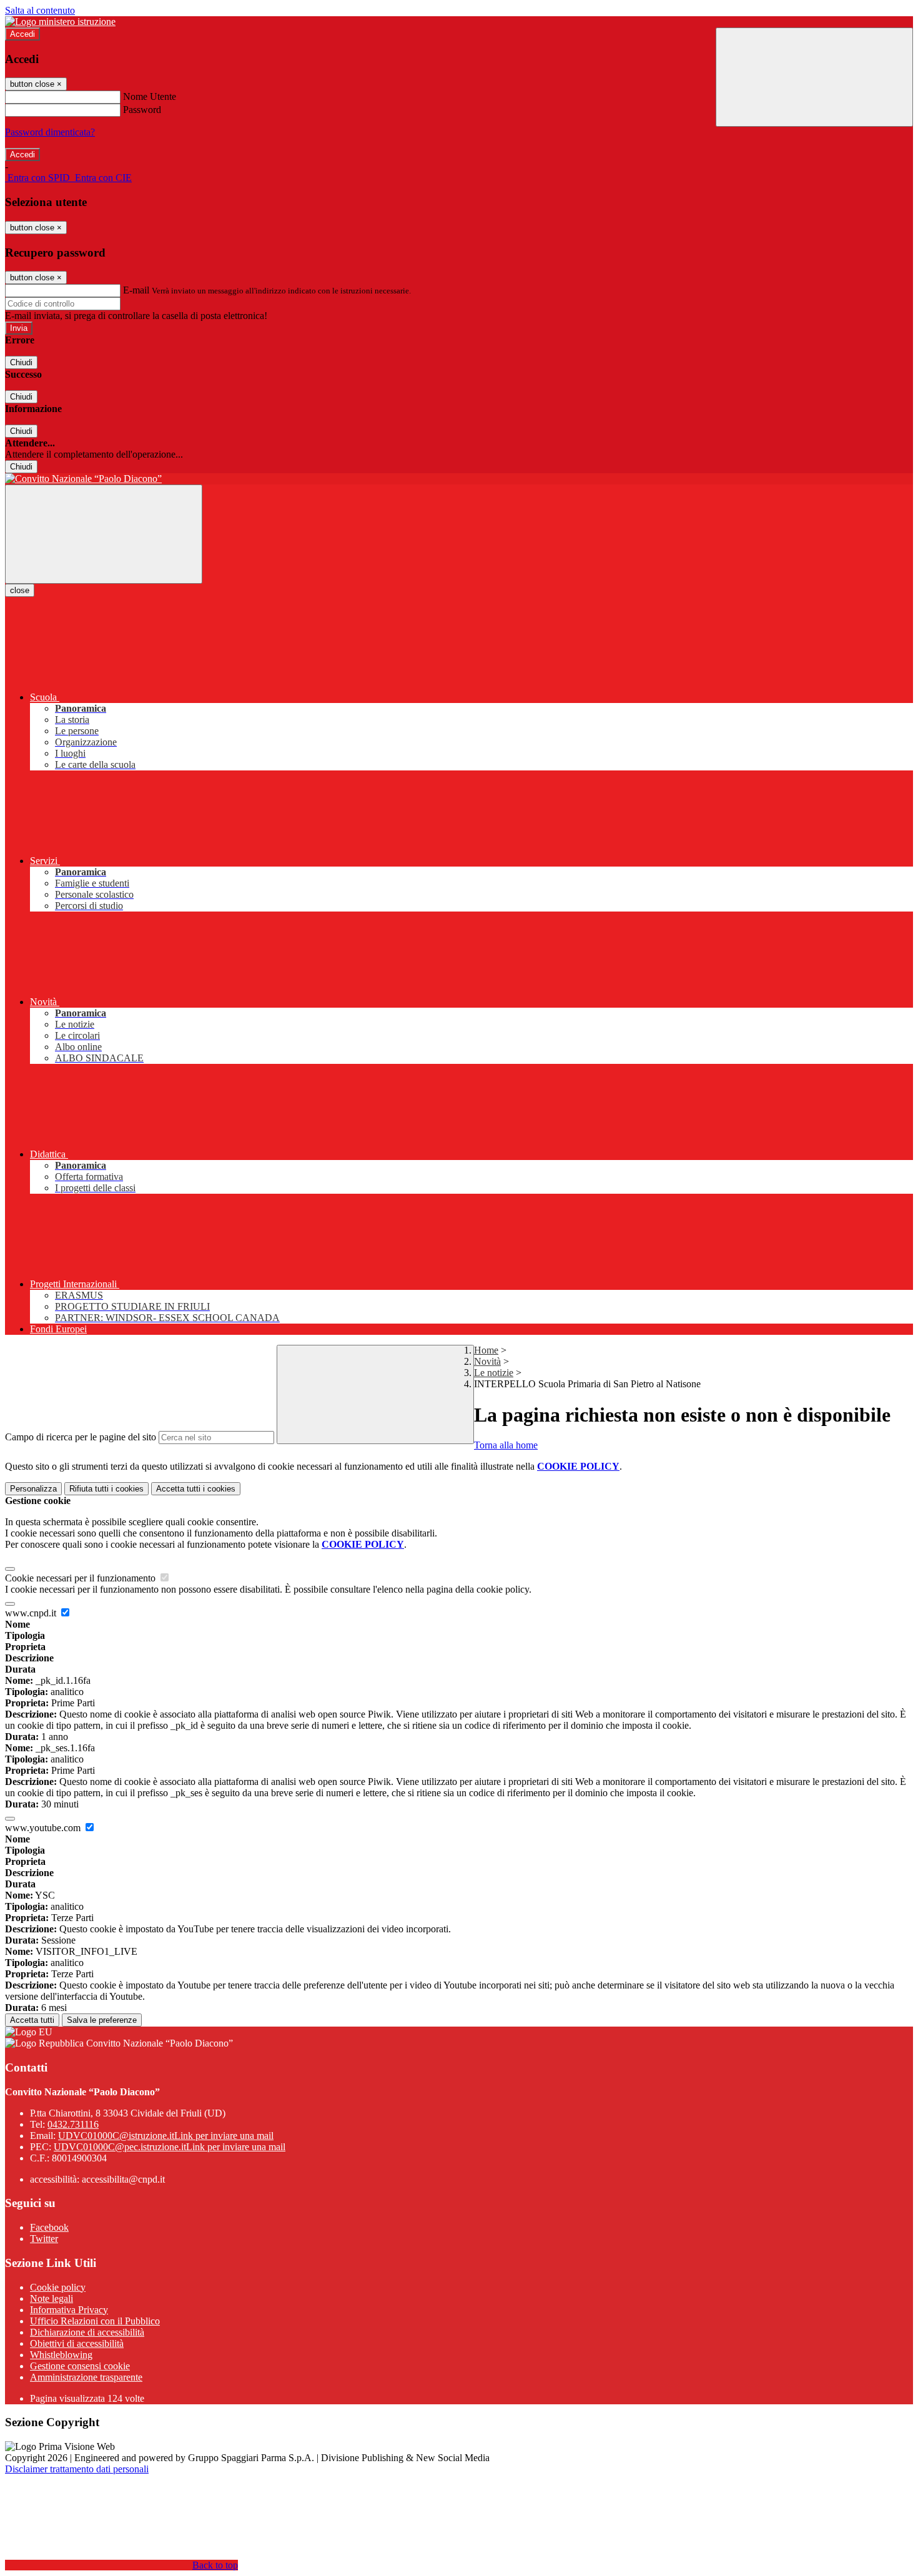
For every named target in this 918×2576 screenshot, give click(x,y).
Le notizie (494, 1373)
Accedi (22, 34)
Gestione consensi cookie (80, 2366)
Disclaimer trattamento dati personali (77, 2469)
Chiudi (21, 362)
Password (142, 110)
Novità (487, 1361)
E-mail (136, 290)
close (20, 590)
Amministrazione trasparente (86, 2377)
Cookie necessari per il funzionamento (81, 1578)
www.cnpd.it (32, 1613)
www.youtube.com (44, 1828)
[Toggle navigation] (104, 534)
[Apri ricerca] (814, 77)
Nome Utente (150, 96)
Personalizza (33, 1489)
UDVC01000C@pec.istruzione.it (170, 2147)
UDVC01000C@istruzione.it (166, 2136)
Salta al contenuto (40, 10)
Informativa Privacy (69, 2310)
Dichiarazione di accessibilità (87, 2332)
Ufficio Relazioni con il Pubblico (95, 2321)
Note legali (52, 2298)
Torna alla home (506, 1445)
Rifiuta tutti (106, 1489)
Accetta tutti (196, 1489)
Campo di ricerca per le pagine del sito (81, 1437)
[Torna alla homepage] (459, 479)
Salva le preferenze (102, 2020)
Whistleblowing (61, 2355)
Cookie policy (58, 2287)
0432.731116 (73, 2124)
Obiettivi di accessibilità (77, 2343)
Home (486, 1350)
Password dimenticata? (50, 132)
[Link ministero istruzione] (60, 22)
